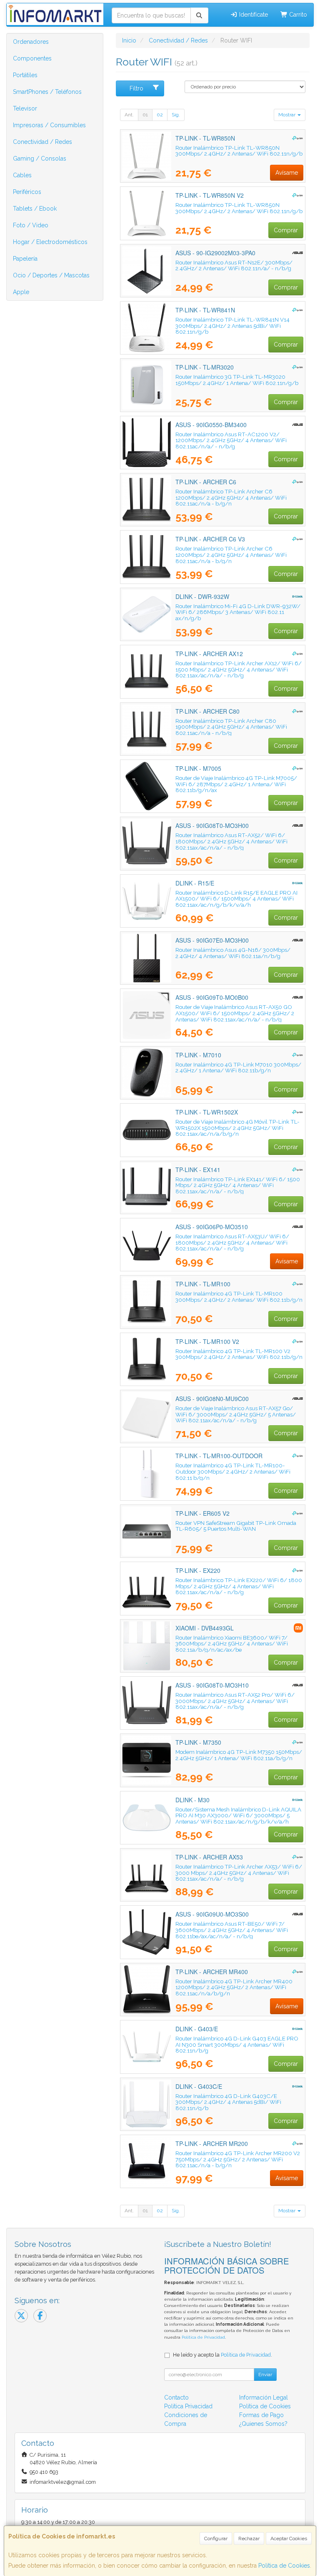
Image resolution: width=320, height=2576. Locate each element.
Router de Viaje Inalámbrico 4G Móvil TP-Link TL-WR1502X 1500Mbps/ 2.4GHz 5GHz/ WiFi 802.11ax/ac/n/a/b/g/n (237, 1128)
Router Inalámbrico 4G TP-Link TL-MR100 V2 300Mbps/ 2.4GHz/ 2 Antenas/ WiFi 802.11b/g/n (239, 1354)
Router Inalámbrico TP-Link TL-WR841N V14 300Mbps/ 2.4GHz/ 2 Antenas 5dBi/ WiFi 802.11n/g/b (232, 326)
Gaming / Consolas (40, 158)
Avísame (287, 173)
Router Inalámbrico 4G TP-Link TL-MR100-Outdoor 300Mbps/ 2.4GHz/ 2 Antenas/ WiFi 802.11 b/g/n (233, 1471)
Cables (22, 175)
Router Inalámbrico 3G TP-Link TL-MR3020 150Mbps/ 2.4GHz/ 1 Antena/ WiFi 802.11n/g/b (237, 380)
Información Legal (264, 2397)
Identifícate (253, 15)
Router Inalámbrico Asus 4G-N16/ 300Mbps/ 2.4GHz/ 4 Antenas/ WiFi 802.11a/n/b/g (233, 953)
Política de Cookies (284, 2566)
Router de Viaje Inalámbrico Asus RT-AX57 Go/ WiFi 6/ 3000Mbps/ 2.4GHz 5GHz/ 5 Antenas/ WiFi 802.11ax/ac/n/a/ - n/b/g (236, 1414)
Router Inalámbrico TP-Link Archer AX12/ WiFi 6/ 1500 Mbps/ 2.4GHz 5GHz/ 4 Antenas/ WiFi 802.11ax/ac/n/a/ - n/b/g (239, 669)
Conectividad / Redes (42, 142)
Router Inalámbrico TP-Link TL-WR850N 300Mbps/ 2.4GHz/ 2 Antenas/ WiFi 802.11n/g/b (239, 151)
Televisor (25, 108)
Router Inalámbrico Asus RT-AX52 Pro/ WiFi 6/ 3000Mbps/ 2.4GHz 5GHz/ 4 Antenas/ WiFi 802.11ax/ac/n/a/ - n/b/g (235, 1701)
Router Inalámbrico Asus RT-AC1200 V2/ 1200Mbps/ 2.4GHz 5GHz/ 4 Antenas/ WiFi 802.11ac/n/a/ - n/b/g (231, 440)
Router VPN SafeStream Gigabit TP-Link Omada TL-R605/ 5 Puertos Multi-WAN (236, 1526)
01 (145, 115)
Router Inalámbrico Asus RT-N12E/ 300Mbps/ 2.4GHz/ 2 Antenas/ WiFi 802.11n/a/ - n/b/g (234, 265)
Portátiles (25, 75)
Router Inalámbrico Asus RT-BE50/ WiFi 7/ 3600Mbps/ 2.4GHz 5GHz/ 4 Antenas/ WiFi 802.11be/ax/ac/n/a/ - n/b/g (232, 1930)
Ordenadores (31, 42)
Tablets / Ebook (35, 209)
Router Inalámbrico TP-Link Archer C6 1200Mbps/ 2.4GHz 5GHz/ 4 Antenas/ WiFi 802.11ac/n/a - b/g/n (231, 497)
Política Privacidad (188, 2406)
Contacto (176, 2397)
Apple (21, 292)
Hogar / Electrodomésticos (50, 242)
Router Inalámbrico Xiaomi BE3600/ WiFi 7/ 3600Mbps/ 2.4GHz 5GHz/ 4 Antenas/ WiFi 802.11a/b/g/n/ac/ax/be (232, 1644)
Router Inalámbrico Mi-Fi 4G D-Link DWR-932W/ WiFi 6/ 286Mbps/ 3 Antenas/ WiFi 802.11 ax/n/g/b (238, 612)
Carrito (297, 15)
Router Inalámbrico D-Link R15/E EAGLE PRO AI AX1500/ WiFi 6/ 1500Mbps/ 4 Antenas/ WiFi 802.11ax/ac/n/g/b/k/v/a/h (236, 899)
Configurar (216, 2538)
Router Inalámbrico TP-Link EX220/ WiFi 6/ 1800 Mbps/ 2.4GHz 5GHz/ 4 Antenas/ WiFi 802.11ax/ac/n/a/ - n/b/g (239, 1586)
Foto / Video (31, 225)
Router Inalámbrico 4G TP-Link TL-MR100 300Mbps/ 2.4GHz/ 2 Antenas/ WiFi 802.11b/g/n (239, 1297)
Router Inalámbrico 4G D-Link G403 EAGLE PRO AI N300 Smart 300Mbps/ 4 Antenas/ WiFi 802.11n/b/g (237, 2044)
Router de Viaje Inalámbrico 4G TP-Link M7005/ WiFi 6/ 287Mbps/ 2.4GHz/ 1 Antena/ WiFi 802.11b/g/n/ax (236, 784)
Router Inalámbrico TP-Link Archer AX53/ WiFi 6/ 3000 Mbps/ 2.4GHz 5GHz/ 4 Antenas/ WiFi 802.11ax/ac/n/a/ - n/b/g (239, 1873)
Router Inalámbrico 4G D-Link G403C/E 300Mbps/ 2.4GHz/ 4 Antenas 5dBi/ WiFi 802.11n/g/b (228, 2102)
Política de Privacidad (203, 2337)
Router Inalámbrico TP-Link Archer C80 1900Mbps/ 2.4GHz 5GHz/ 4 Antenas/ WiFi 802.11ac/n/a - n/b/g (231, 727)
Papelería (25, 259)
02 (160, 115)
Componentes (32, 58)
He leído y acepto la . (222, 2355)
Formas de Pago (261, 2415)
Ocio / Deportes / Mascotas (51, 275)
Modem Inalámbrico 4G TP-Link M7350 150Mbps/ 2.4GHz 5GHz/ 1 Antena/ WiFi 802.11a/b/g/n (239, 1755)
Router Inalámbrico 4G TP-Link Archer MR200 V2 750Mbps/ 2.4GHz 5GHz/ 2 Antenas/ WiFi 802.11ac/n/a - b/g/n (238, 2159)
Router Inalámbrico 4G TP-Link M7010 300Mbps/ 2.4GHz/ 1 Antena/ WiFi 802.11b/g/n (238, 1068)
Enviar (265, 2375)
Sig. (176, 115)
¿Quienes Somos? (263, 2424)
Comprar (286, 230)
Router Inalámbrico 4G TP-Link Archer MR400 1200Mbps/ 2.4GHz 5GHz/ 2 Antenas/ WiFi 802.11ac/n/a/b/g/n (234, 1987)
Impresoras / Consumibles (49, 125)
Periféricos (27, 192)
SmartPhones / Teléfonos (47, 92)
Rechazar (249, 2538)
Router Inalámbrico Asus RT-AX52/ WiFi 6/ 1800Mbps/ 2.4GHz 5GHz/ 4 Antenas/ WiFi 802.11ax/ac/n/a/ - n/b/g (231, 841)
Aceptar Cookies (289, 2538)
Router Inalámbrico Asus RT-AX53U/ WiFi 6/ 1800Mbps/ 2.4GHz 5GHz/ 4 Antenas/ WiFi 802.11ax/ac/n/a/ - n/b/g (232, 1242)
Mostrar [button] (287, 115)
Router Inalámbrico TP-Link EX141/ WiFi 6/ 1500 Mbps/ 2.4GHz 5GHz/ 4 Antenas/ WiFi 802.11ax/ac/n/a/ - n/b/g (238, 1185)
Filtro (136, 88)
